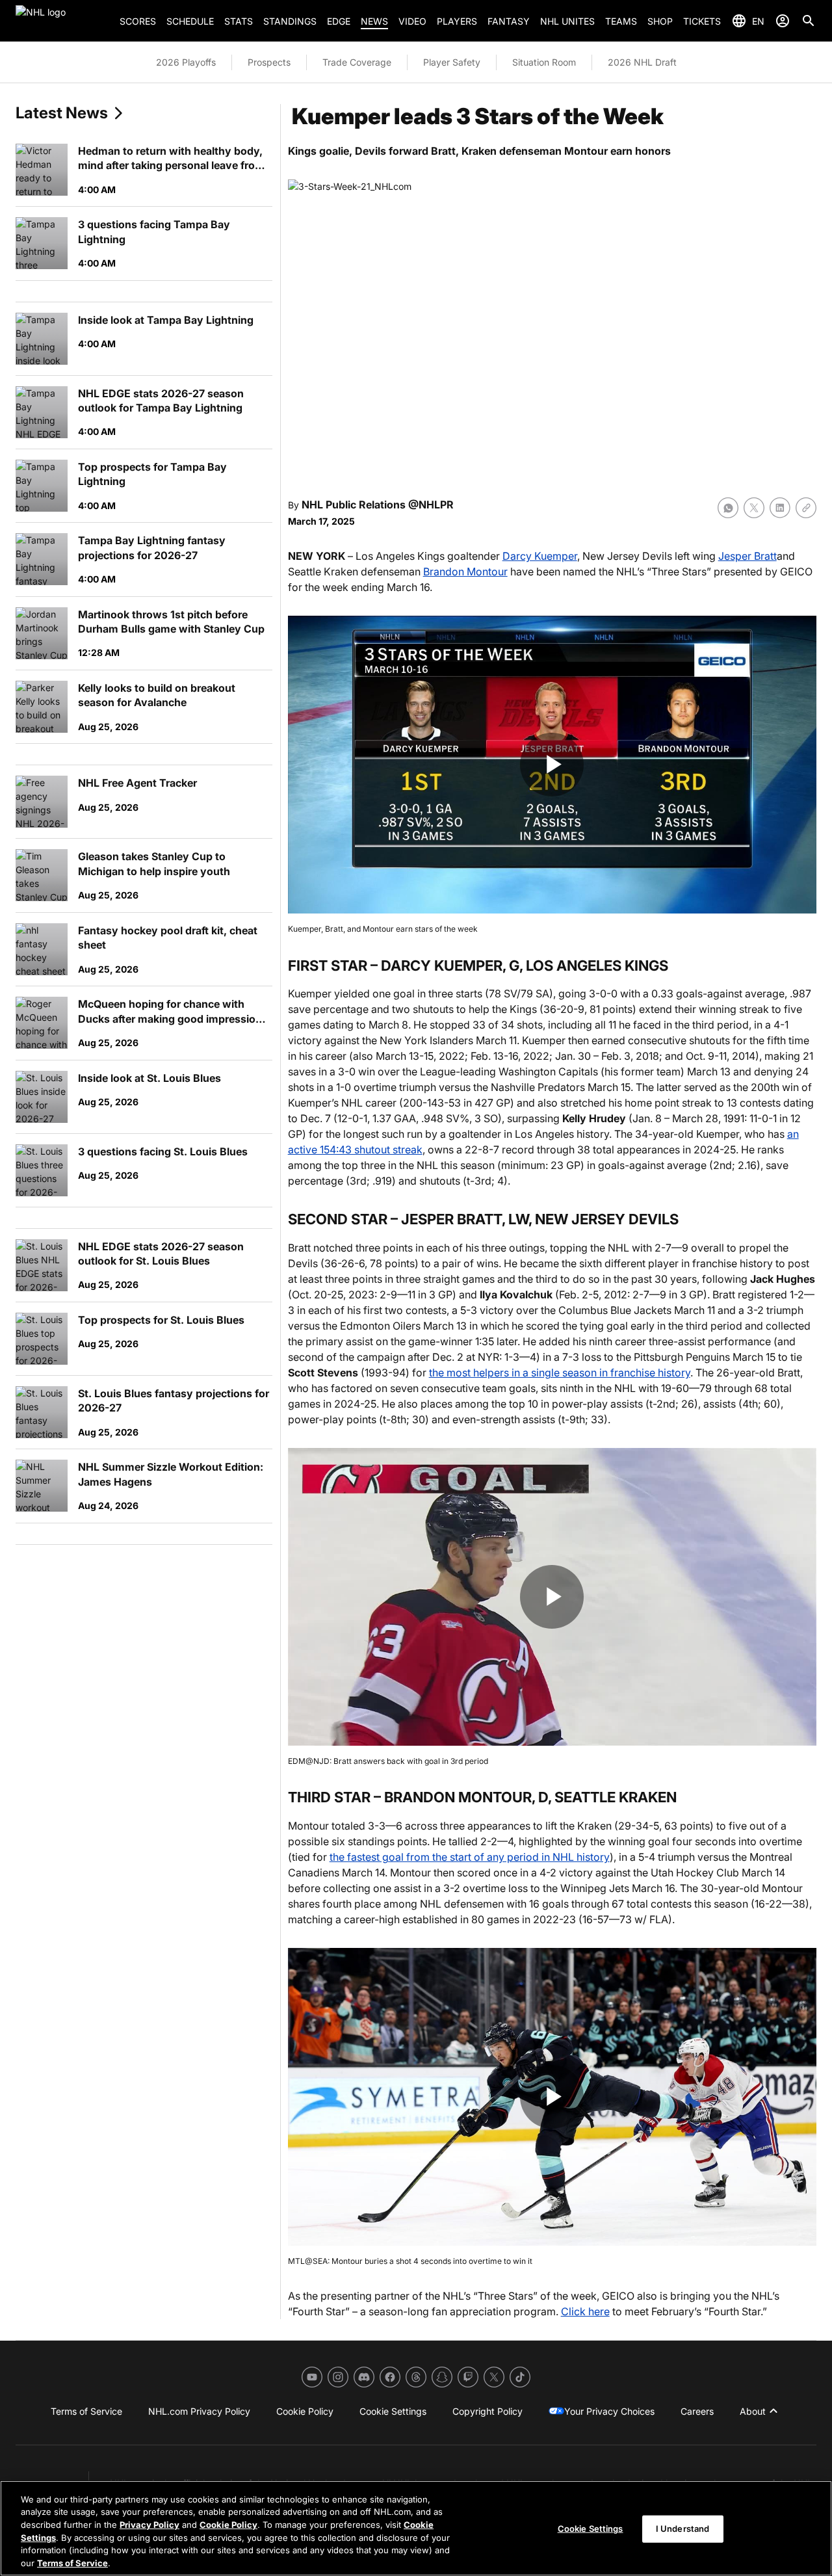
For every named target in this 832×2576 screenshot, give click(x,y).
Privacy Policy (149, 2525)
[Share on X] (754, 508)
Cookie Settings (591, 2529)
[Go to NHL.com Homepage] (62, 21)
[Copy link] (806, 508)
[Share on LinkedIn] (780, 508)
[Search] (809, 21)
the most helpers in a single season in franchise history (560, 1373)
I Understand (683, 2529)
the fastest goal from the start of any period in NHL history (470, 1857)
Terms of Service (72, 2562)
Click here (585, 2311)
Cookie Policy (228, 2525)
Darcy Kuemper (540, 556)
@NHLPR (431, 505)
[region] (416, 2528)
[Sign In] (783, 21)
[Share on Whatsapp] (728, 508)
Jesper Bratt (747, 556)
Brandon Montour (465, 572)
